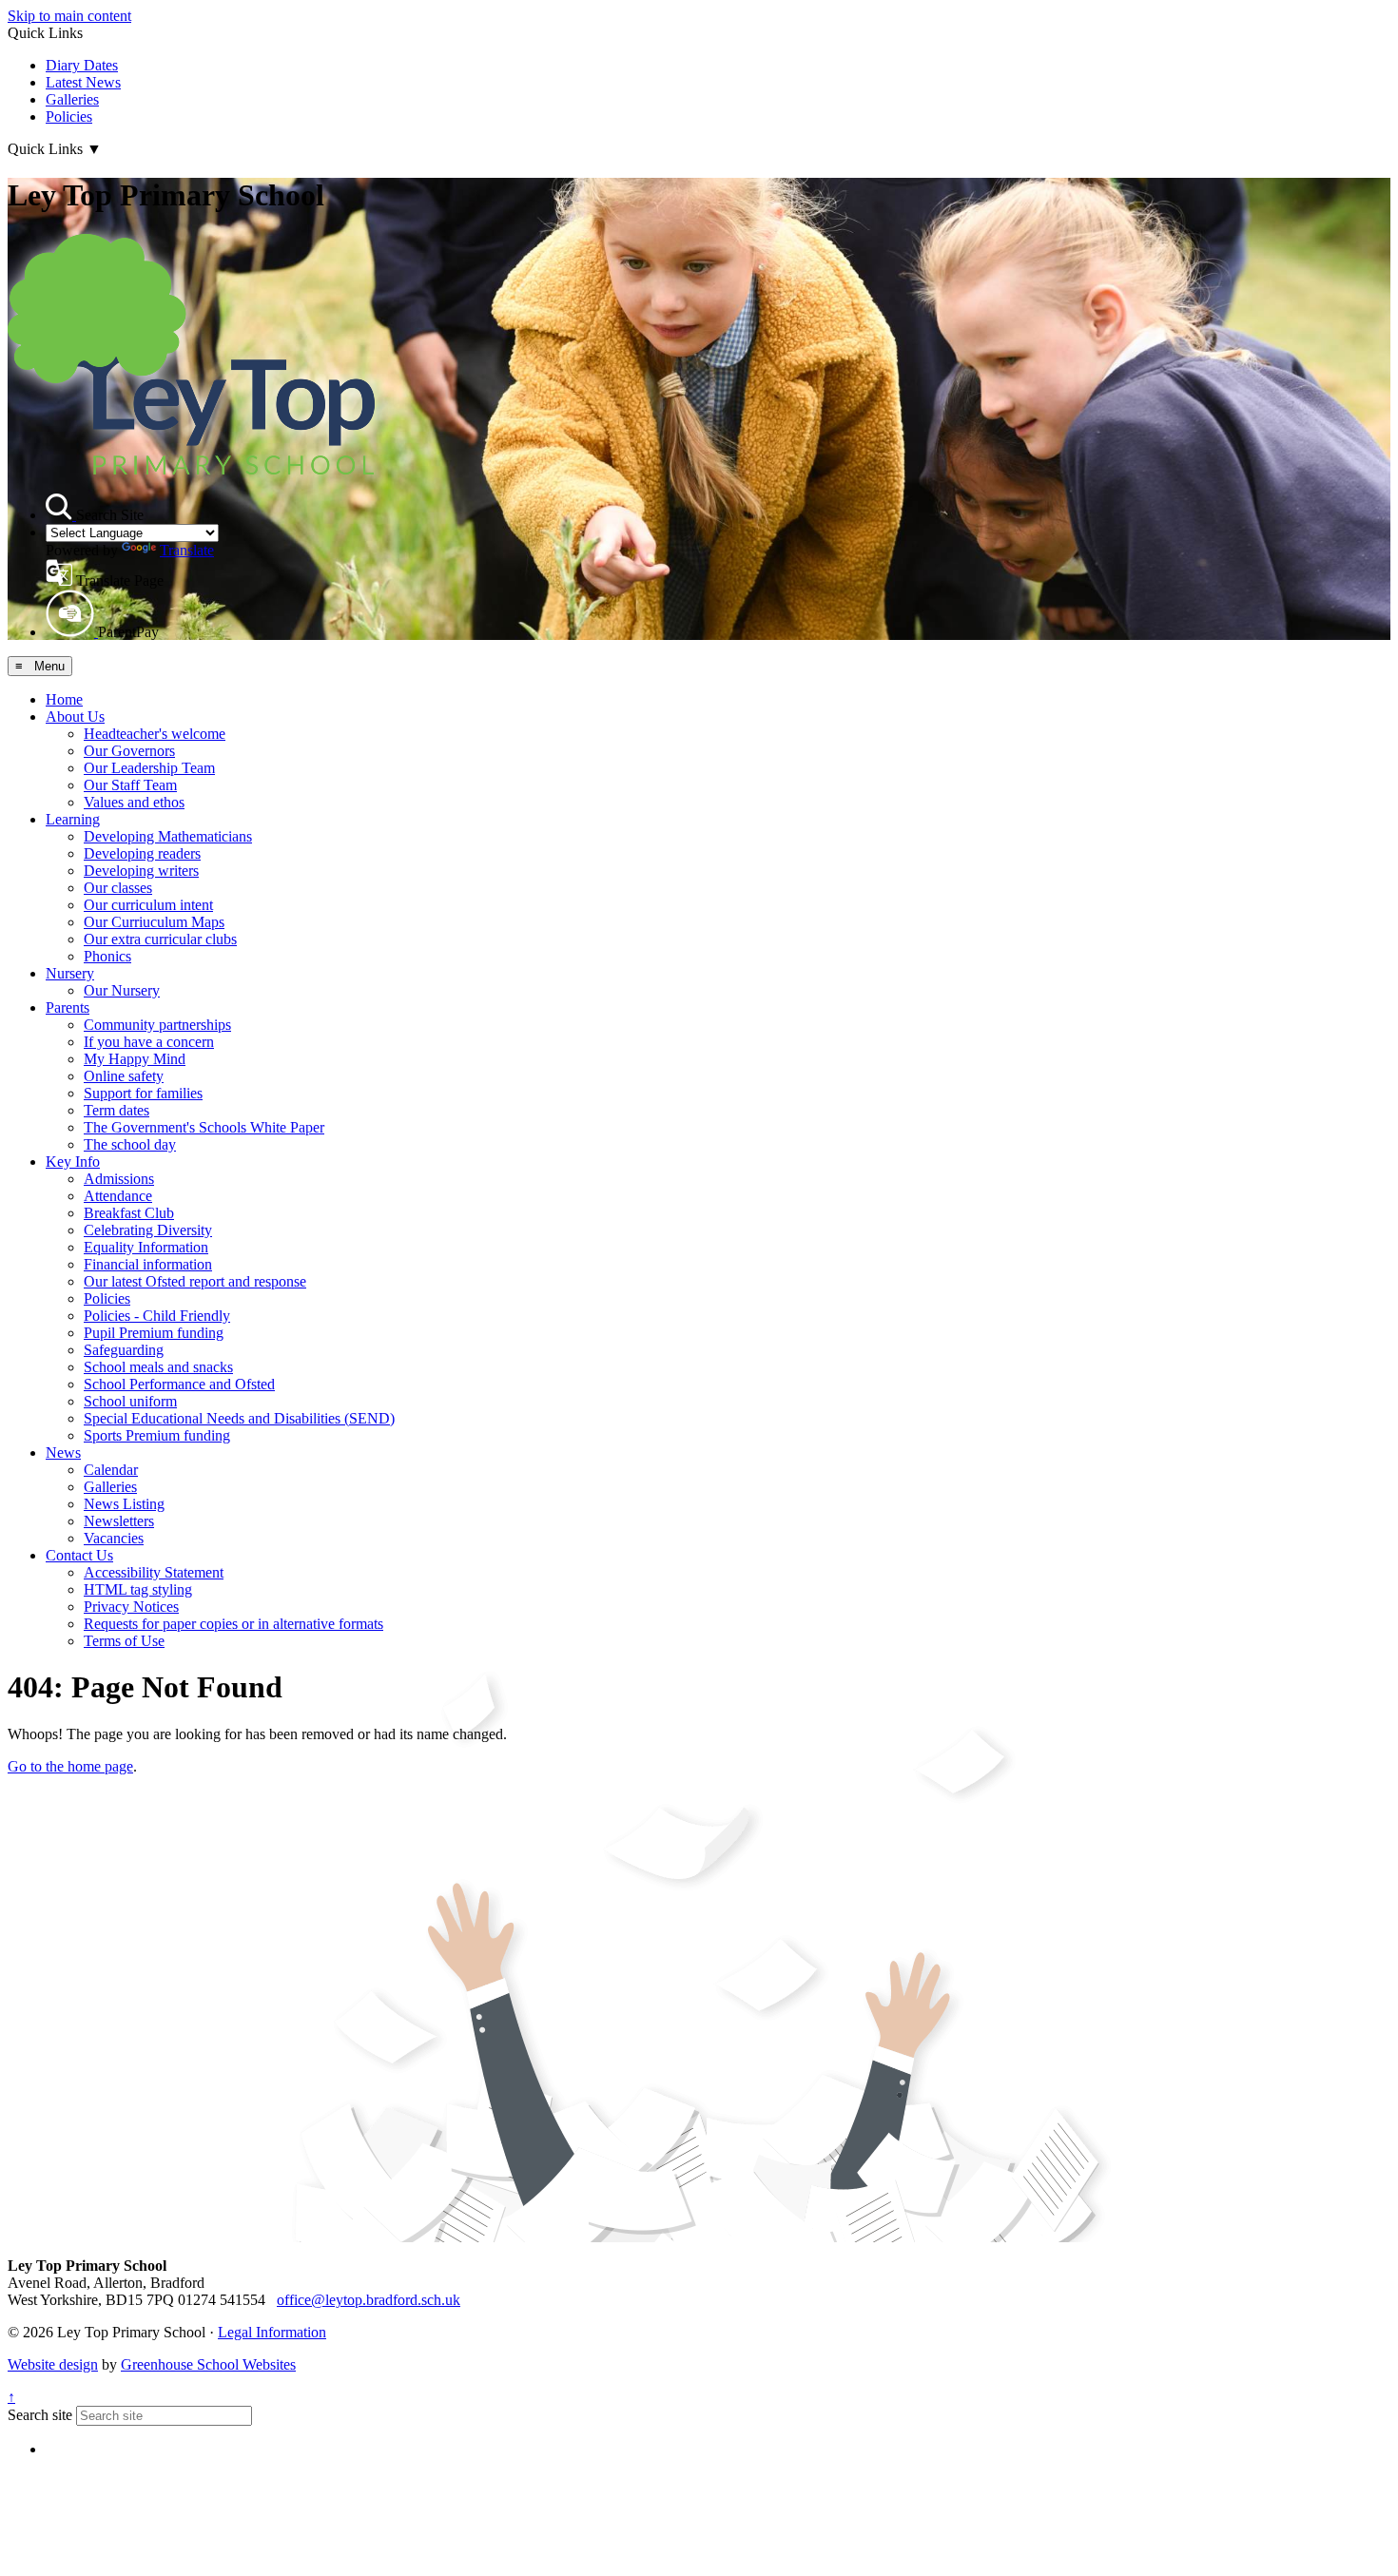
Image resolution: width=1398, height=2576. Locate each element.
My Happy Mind (135, 1059)
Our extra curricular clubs (160, 939)
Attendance (118, 1196)
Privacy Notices (131, 1607)
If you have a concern (149, 1042)
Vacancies (114, 1538)
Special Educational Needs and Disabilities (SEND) (239, 1418)
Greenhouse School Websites (208, 2364)
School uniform (130, 1401)
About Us (75, 717)
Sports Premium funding (157, 1435)
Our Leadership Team (149, 768)
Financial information (148, 1264)
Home (64, 699)
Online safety (124, 1076)
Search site (40, 2415)
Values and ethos (134, 802)
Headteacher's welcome (155, 734)
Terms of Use (124, 1641)
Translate (187, 550)
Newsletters (119, 1521)
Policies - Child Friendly (157, 1316)
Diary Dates (82, 65)
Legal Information (272, 2332)
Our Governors (129, 751)
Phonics (107, 956)
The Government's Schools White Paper (204, 1127)
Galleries (72, 99)
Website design (53, 2364)
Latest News (83, 82)
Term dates (116, 1110)
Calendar (111, 1470)
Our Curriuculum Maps (154, 922)
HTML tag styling (138, 1589)
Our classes (118, 888)
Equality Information (146, 1247)
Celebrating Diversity (148, 1230)
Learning (73, 819)
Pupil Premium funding (154, 1333)
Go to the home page (70, 1766)
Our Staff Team (130, 785)
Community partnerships (157, 1025)
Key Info (73, 1162)
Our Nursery (122, 990)
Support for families (143, 1093)
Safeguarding (124, 1350)
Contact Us (79, 1555)
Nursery (70, 973)
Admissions (119, 1179)
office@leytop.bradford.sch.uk (369, 2300)
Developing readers (142, 853)
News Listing (124, 1504)
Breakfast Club (129, 1213)
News (63, 1453)
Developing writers (141, 871)
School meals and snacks (158, 1367)
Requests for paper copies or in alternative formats (233, 1624)
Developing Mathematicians (168, 836)
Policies (69, 116)
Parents (68, 1007)
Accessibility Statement (154, 1572)
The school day (130, 1144)
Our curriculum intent (148, 905)
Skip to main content (69, 16)
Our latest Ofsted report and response (195, 1281)
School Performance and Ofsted (179, 1384)
